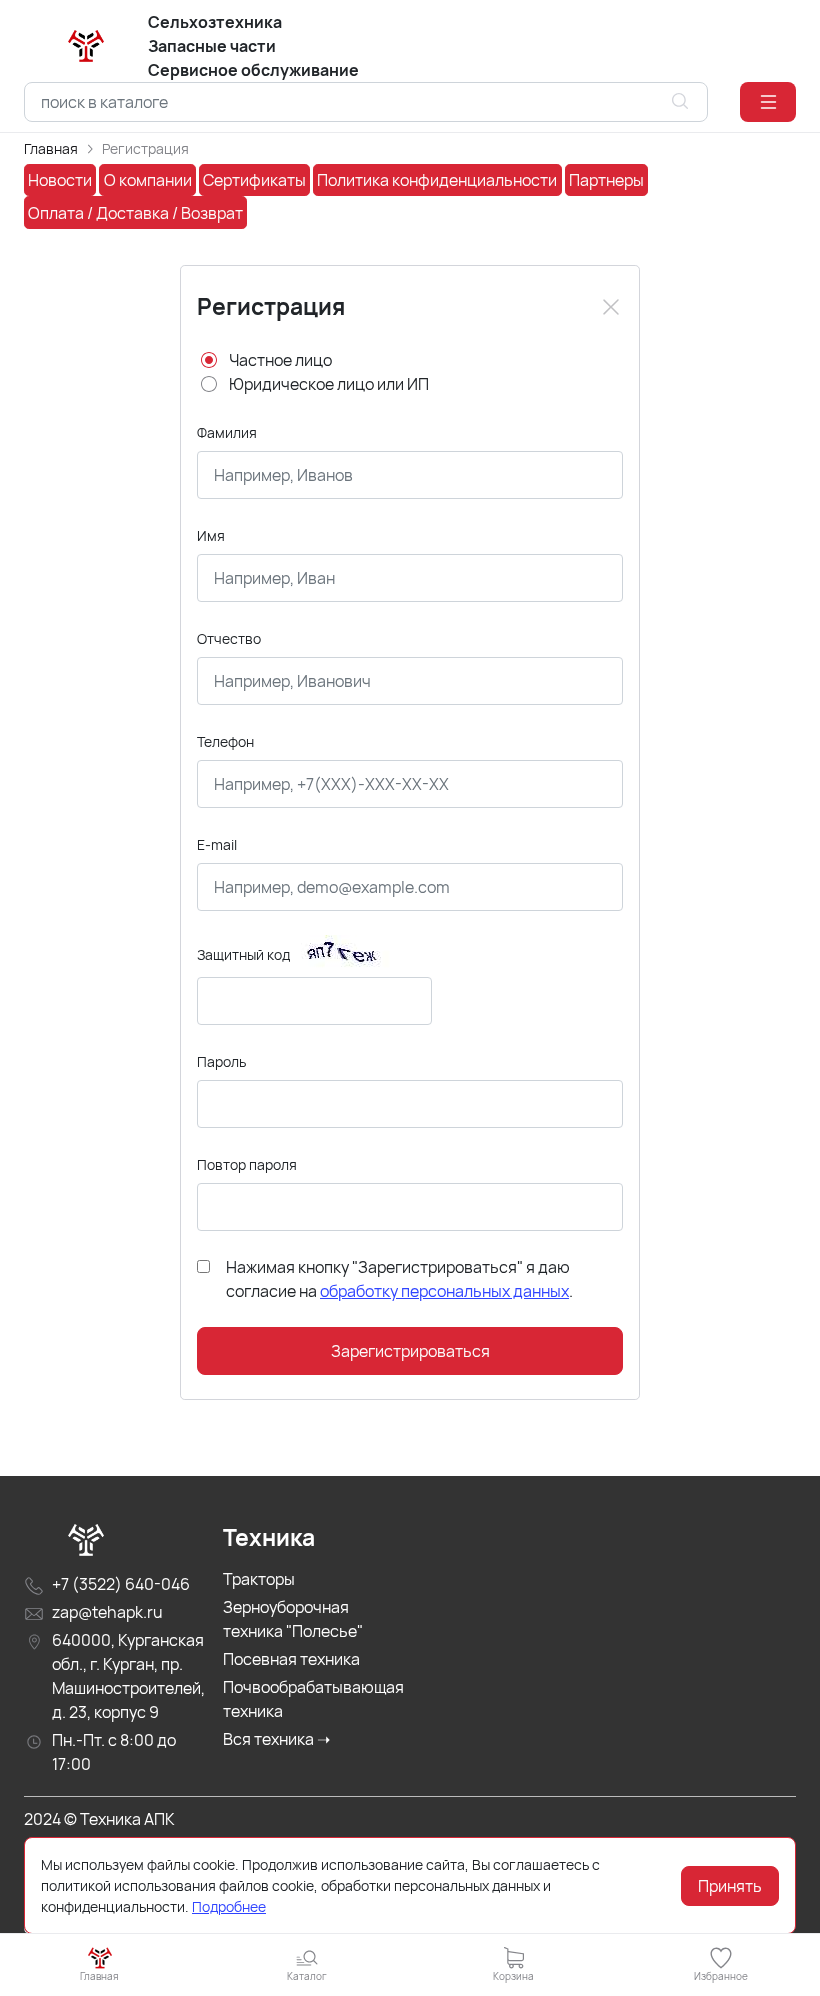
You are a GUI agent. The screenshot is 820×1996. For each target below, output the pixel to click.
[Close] (611, 307)
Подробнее (229, 1906)
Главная (51, 148)
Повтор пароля (247, 1164)
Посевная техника (291, 1659)
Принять (730, 1886)
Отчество (229, 638)
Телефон (225, 741)
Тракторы (259, 1579)
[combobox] (366, 102)
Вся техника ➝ (276, 1739)
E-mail (217, 844)
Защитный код (243, 954)
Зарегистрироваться (410, 1351)
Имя (211, 535)
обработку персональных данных (444, 1291)
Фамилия (227, 432)
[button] (768, 102)
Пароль (221, 1061)
